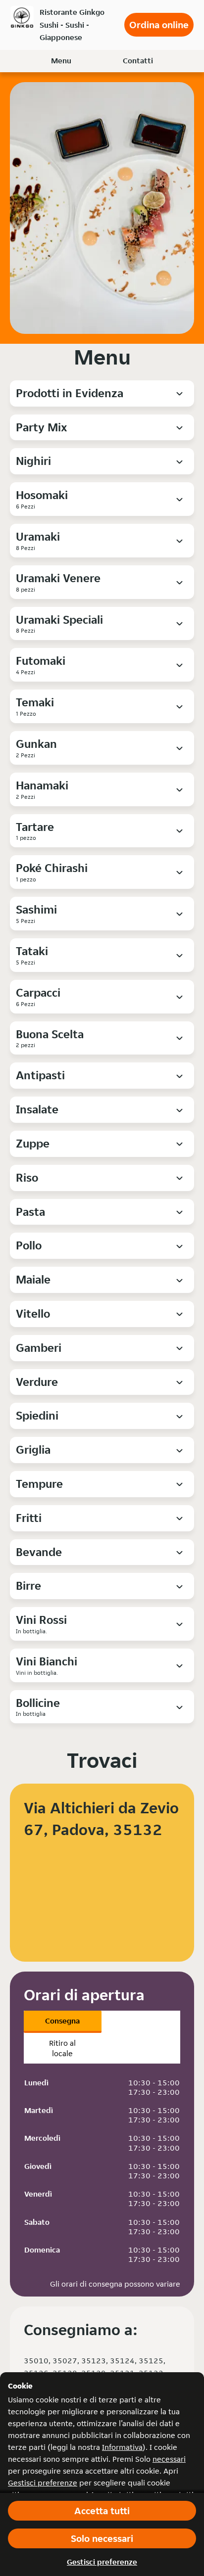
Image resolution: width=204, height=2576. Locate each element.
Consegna (62, 2021)
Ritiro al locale (62, 2048)
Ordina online (159, 25)
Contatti (138, 61)
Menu (61, 61)
